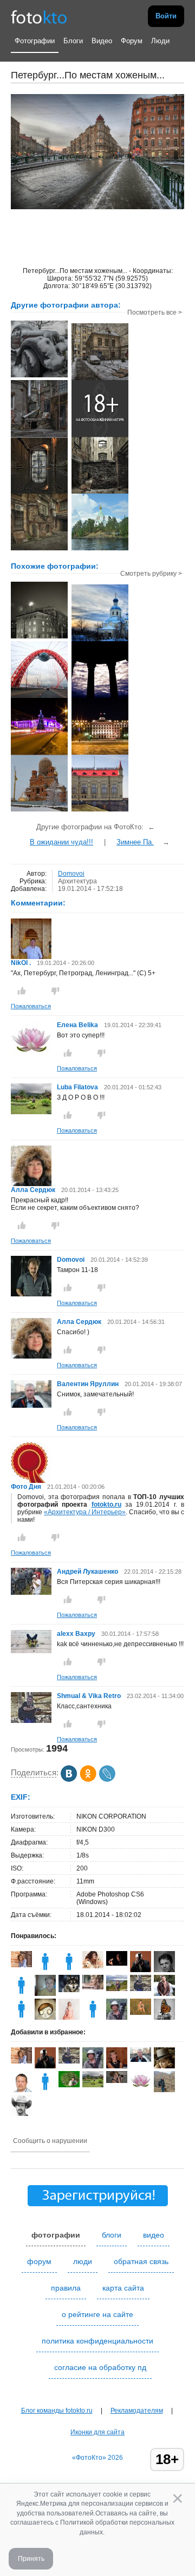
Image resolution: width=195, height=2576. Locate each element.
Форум (132, 41)
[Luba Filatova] (31, 1112)
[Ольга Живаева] (93, 1987)
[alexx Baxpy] (31, 1651)
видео (154, 2235)
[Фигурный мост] (39, 697)
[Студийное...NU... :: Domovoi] (100, 436)
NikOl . (21, 963)
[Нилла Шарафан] (117, 2081)
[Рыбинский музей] (100, 810)
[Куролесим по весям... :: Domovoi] (100, 549)
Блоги (73, 41)
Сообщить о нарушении (50, 2141)
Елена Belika (77, 1025)
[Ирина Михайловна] (141, 2013)
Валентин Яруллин (88, 1384)
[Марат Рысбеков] (117, 2018)
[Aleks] (93, 2018)
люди (83, 2261)
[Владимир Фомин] (45, 1994)
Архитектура (77, 881)
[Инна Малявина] (21, 1965)
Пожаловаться (31, 1006)
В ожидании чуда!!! (61, 842)
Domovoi (71, 874)
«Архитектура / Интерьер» (85, 1512)
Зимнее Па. (135, 842)
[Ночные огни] (39, 754)
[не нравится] (55, 991)
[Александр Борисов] (141, 1971)
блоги (112, 2235)
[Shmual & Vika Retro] (31, 1721)
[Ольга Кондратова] (93, 1966)
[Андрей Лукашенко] (31, 1593)
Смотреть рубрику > (151, 574)
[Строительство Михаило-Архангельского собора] (39, 810)
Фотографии (35, 41)
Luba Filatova (77, 1087)
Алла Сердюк (33, 1190)
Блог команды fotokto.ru (57, 2411)
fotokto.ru (106, 1505)
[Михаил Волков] (69, 1990)
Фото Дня (26, 1487)
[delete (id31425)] (21, 2018)
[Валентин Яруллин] (31, 1406)
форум (39, 2261)
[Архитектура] (39, 637)
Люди (160, 41)
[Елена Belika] (31, 1055)
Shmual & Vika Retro (89, 1696)
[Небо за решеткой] (100, 697)
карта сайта (123, 2288)
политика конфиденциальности (97, 2341)
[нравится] (22, 991)
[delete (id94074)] (69, 1970)
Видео (102, 41)
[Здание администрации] (100, 754)
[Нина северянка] (69, 2085)
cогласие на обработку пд (100, 2367)
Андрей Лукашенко (87, 1572)
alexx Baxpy (76, 1634)
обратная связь (141, 2261)
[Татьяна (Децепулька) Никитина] (117, 1989)
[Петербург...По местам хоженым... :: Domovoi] (39, 376)
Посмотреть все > (155, 312)
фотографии (56, 2235)
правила (66, 2288)
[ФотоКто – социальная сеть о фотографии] (39, 16)
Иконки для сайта (97, 2432)
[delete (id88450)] (45, 2090)
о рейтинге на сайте (97, 2314)
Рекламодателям (137, 2411)
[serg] (117, 1963)
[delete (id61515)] (45, 1970)
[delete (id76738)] (21, 1994)
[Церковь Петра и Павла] (100, 640)
